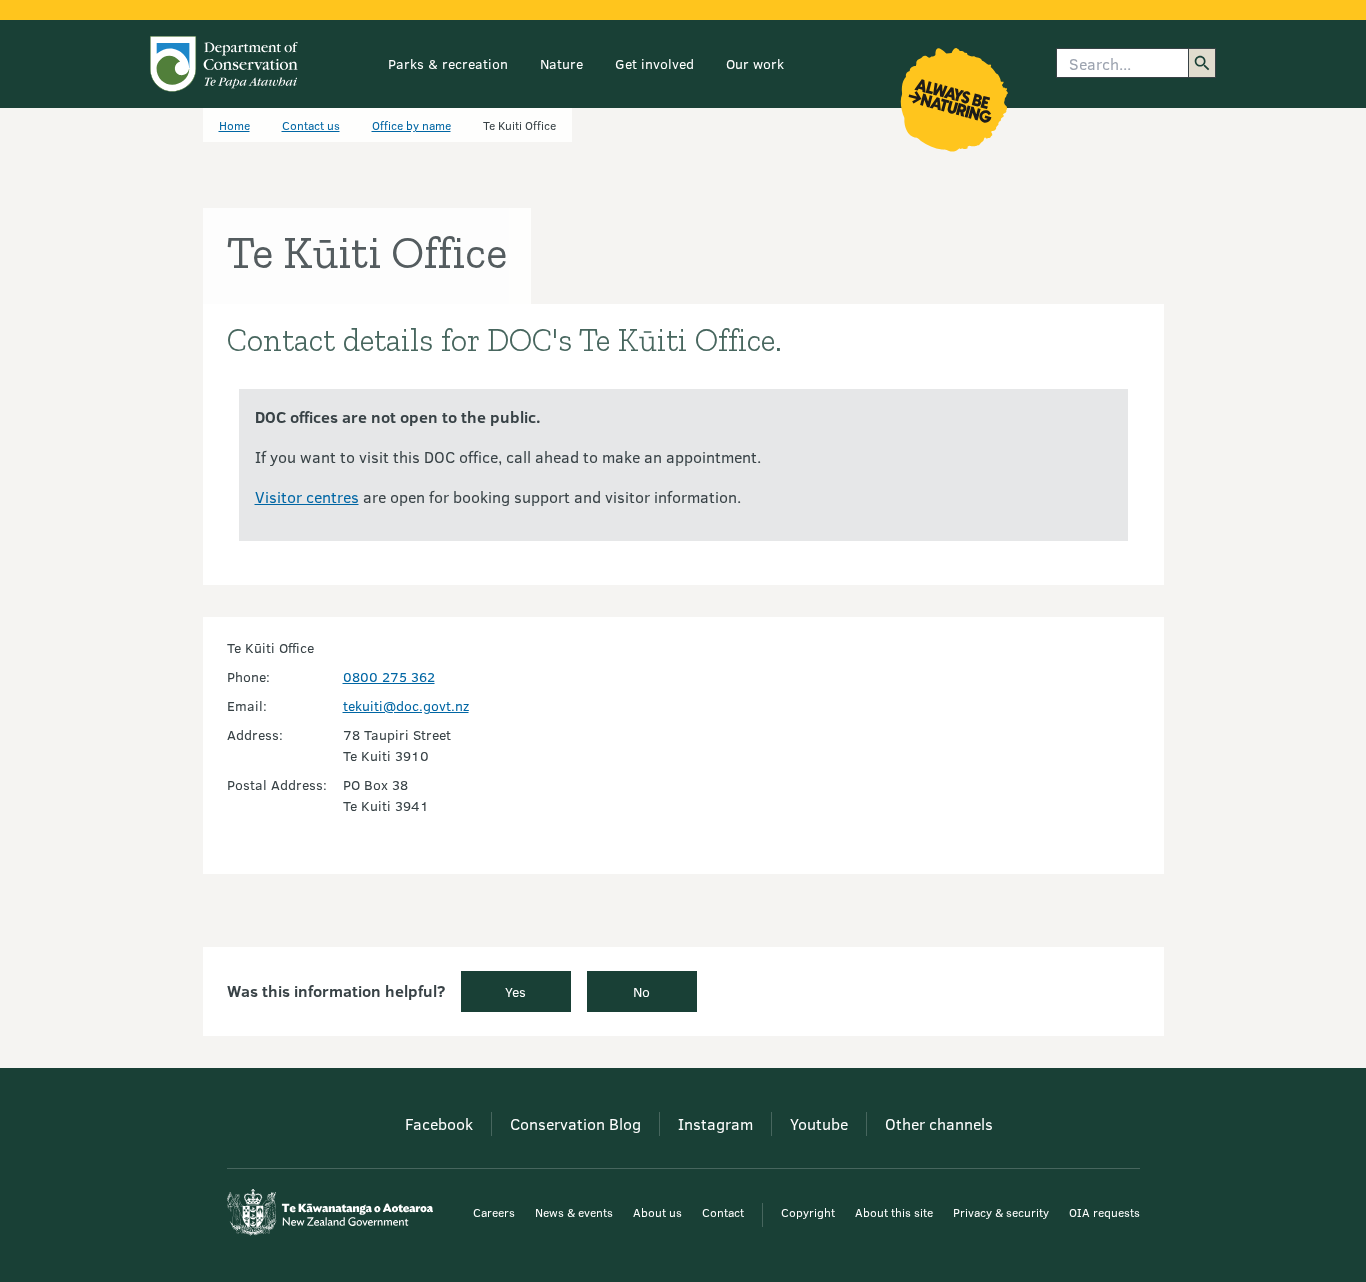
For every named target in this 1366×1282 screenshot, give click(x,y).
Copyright (808, 1212)
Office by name (411, 125)
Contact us (311, 125)
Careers (494, 1212)
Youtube (819, 1123)
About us (657, 1212)
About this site (894, 1212)
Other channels (939, 1123)
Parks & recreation (448, 63)
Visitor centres (307, 496)
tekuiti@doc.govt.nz (406, 705)
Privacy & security (1001, 1212)
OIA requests (1104, 1212)
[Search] (1202, 63)
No (641, 991)
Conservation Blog (575, 1123)
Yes (515, 991)
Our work (755, 63)
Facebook (439, 1123)
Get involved (654, 63)
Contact (723, 1212)
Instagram (715, 1123)
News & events (574, 1212)
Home (234, 125)
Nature (561, 63)
